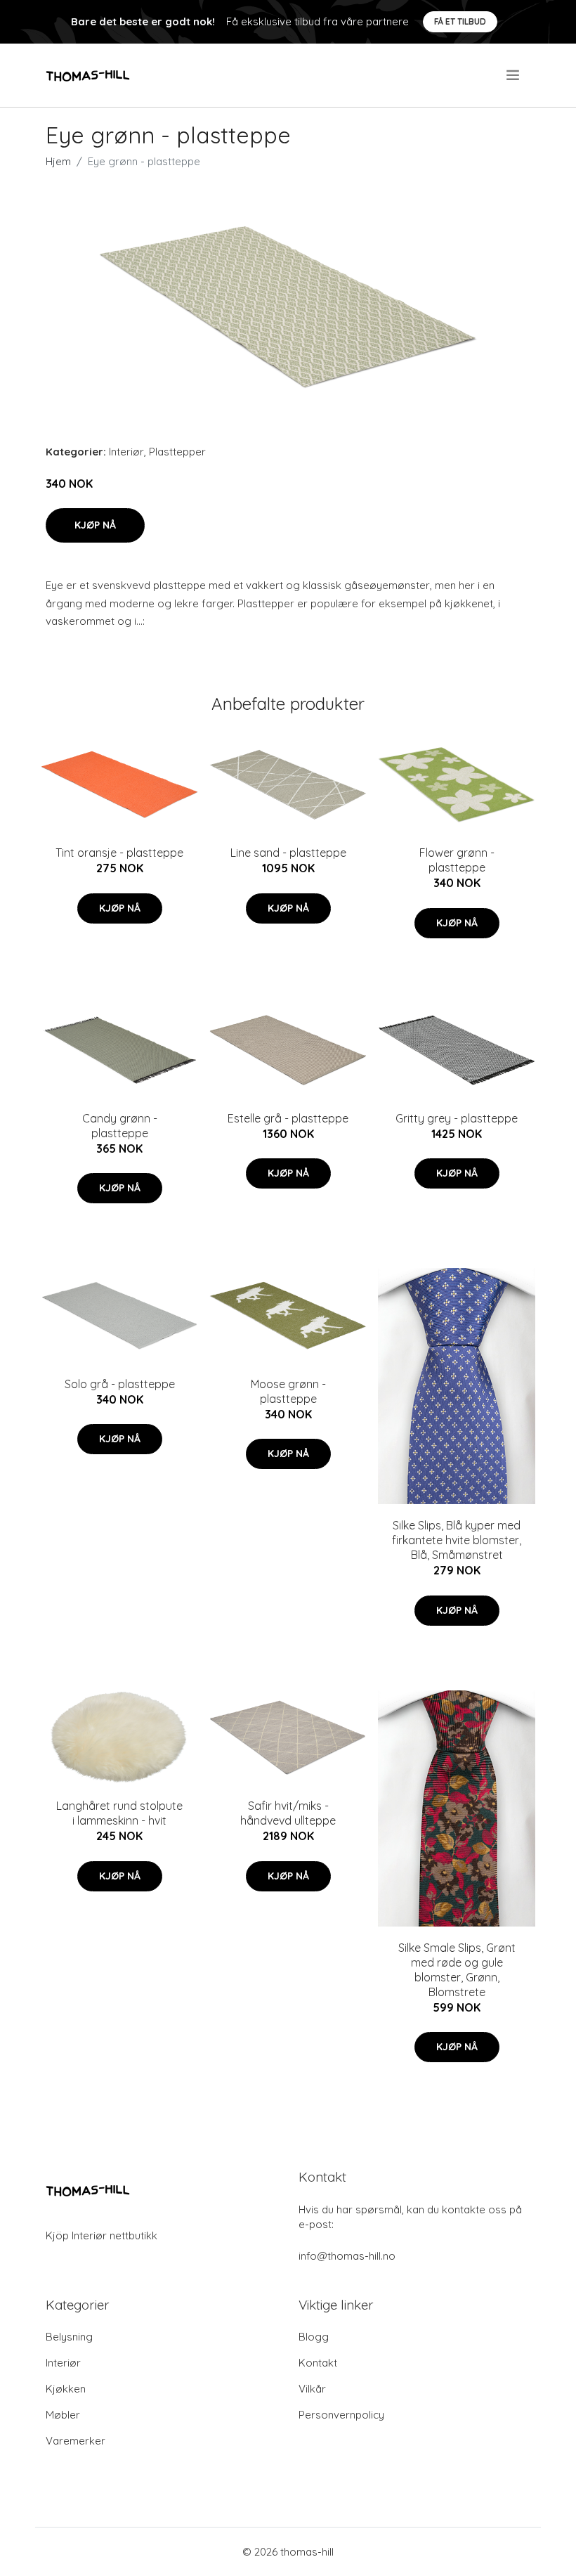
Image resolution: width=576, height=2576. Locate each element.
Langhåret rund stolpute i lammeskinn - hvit (119, 1813)
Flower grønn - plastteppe (457, 860)
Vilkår (312, 2389)
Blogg (314, 2337)
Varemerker (76, 2441)
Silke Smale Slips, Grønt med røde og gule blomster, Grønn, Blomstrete (457, 1970)
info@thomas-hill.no (347, 2256)
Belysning (69, 2337)
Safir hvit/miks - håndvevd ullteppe (288, 1813)
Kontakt (318, 2363)
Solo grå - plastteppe (120, 1384)
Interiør (126, 452)
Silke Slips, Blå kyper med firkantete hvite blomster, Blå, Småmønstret (457, 1540)
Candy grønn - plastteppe (120, 1126)
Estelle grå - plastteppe (288, 1118)
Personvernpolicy (341, 2415)
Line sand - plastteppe (288, 853)
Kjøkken (66, 2389)
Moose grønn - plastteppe (288, 1391)
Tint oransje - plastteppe (119, 853)
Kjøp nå (95, 525)
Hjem (58, 161)
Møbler (63, 2415)
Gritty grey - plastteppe (457, 1118)
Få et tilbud (460, 21)
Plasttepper (177, 452)
